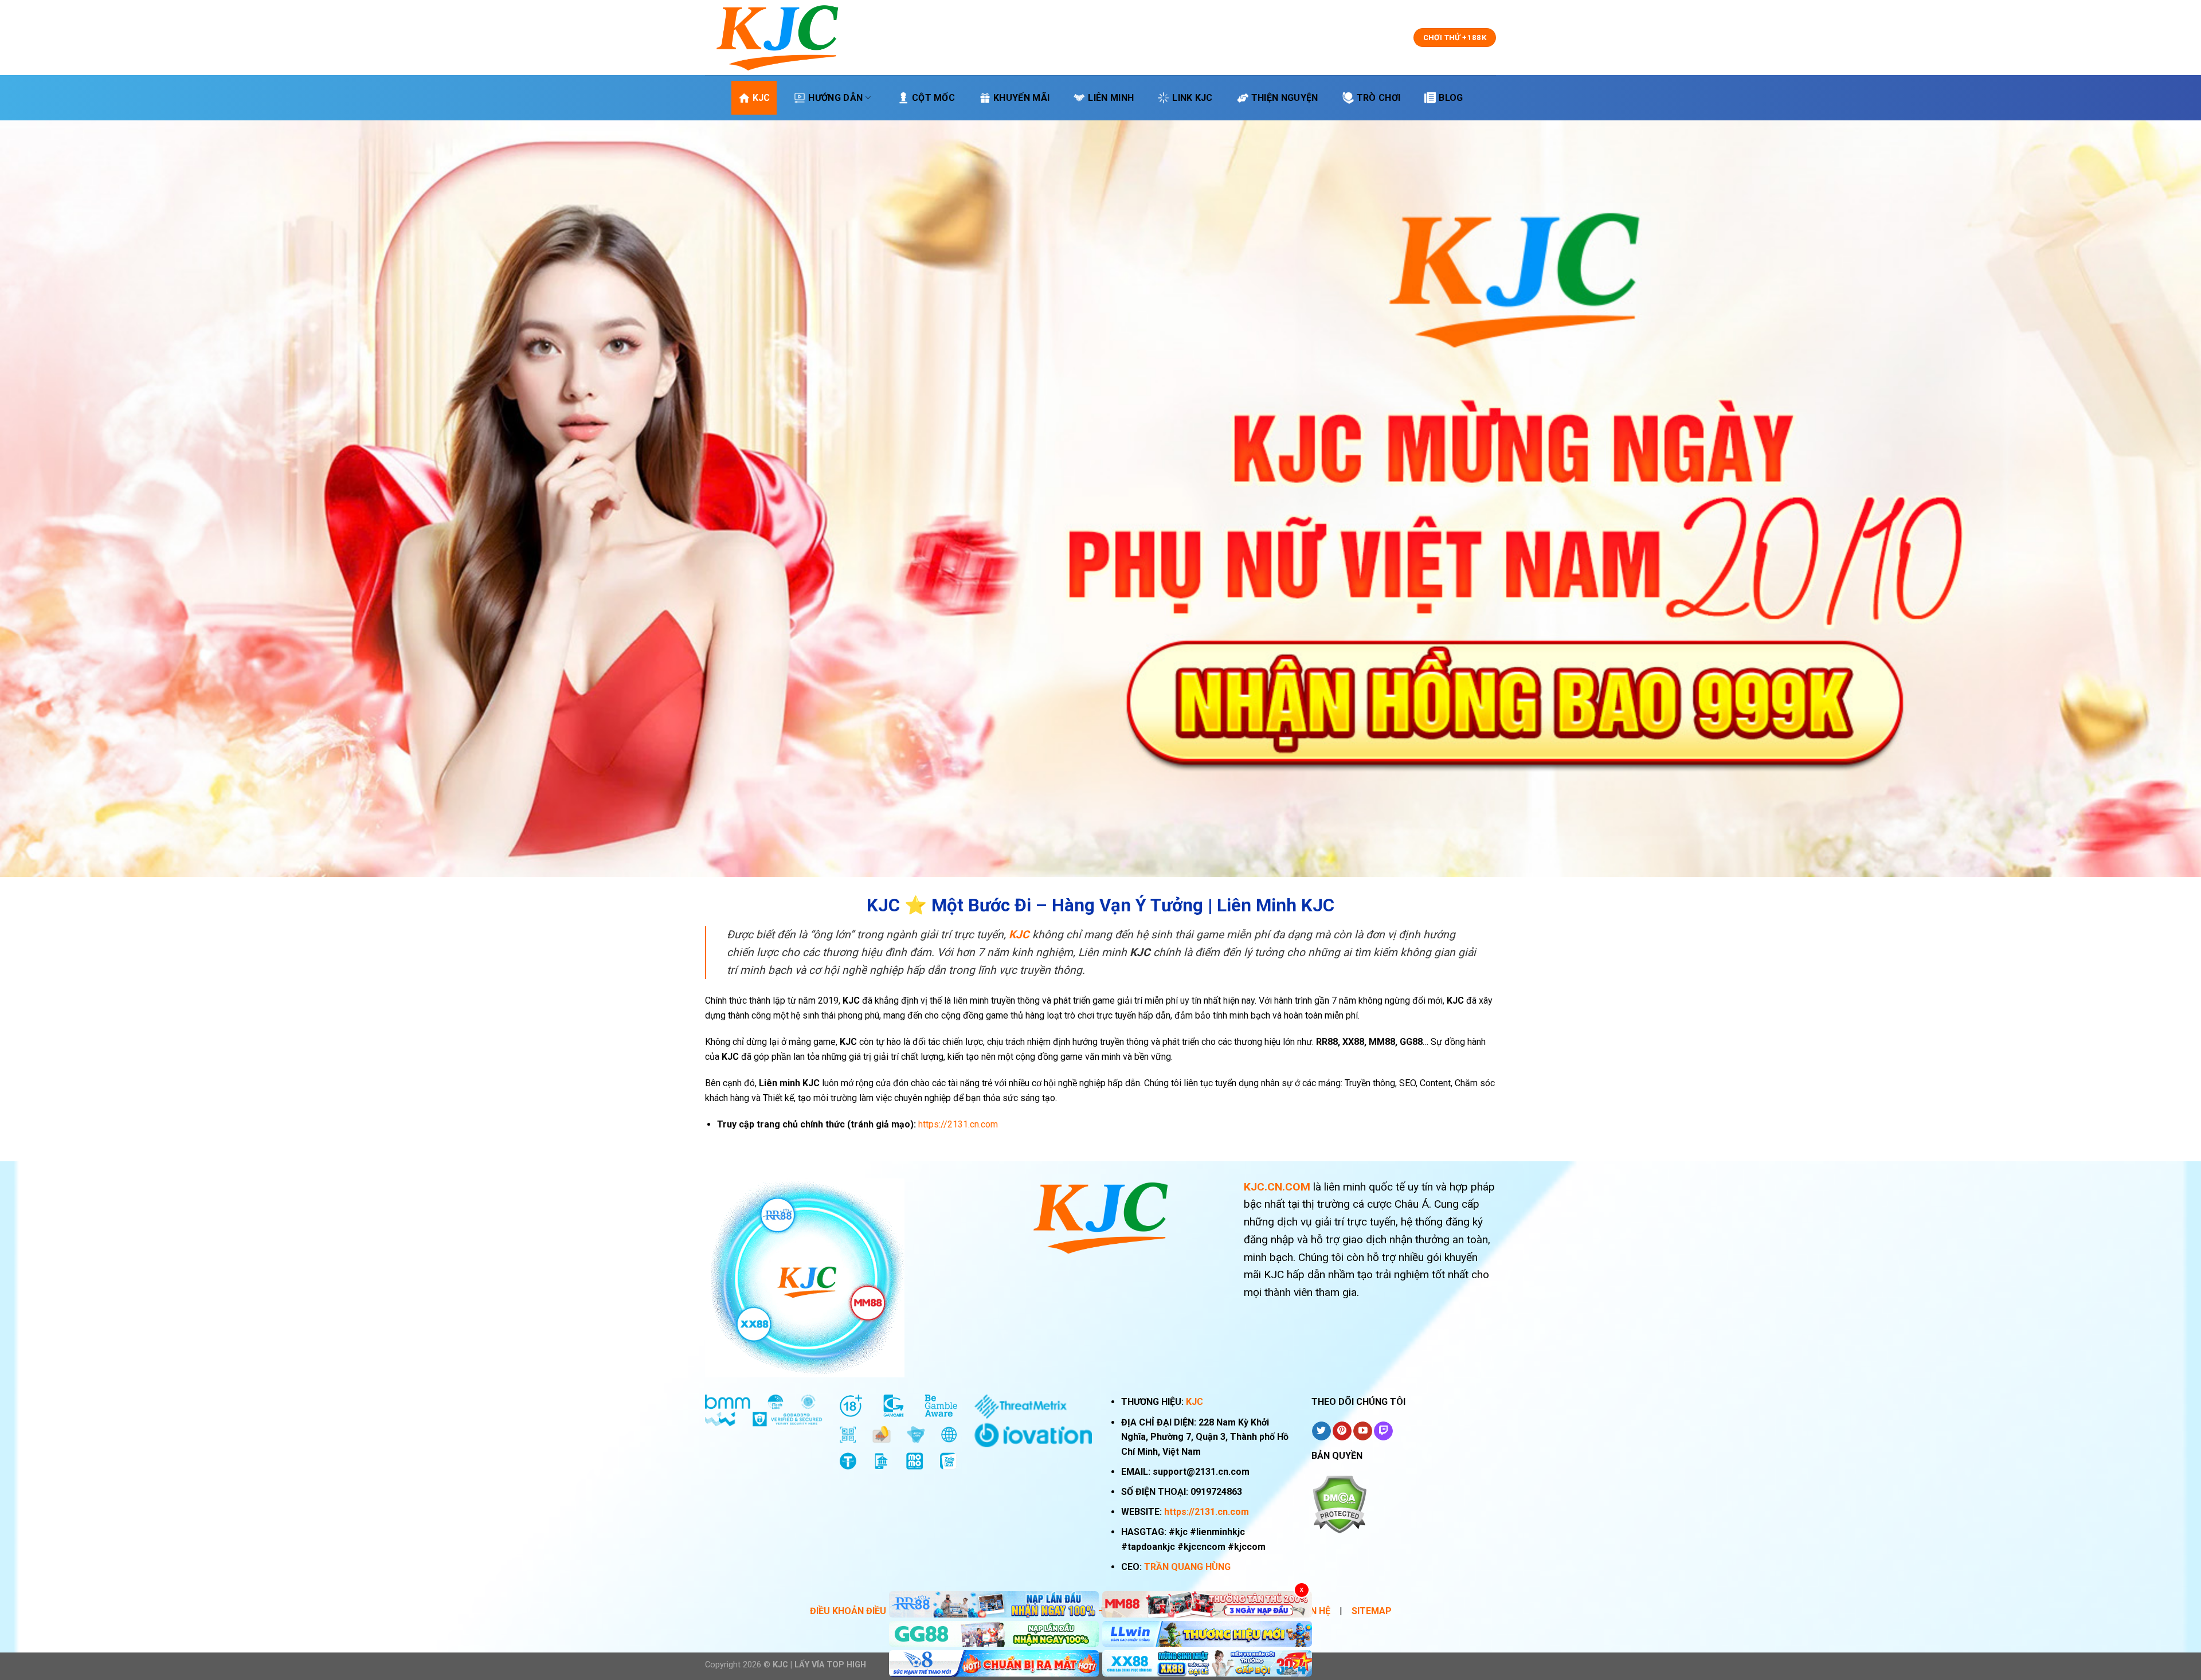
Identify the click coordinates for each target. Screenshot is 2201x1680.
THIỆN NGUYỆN (1285, 98)
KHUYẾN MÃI (1021, 98)
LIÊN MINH (1111, 98)
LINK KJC (1192, 98)
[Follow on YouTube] (1363, 1431)
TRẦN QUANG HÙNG (1187, 1567)
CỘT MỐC (933, 98)
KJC (761, 98)
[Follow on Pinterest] (1342, 1431)
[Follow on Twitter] (1321, 1431)
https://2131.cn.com (1207, 1512)
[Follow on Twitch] (1383, 1431)
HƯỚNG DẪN (835, 98)
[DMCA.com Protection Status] (1339, 1504)
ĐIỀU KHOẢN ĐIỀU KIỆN (859, 1611)
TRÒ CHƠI (1379, 98)
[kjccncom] (777, 38)
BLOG (1451, 98)
